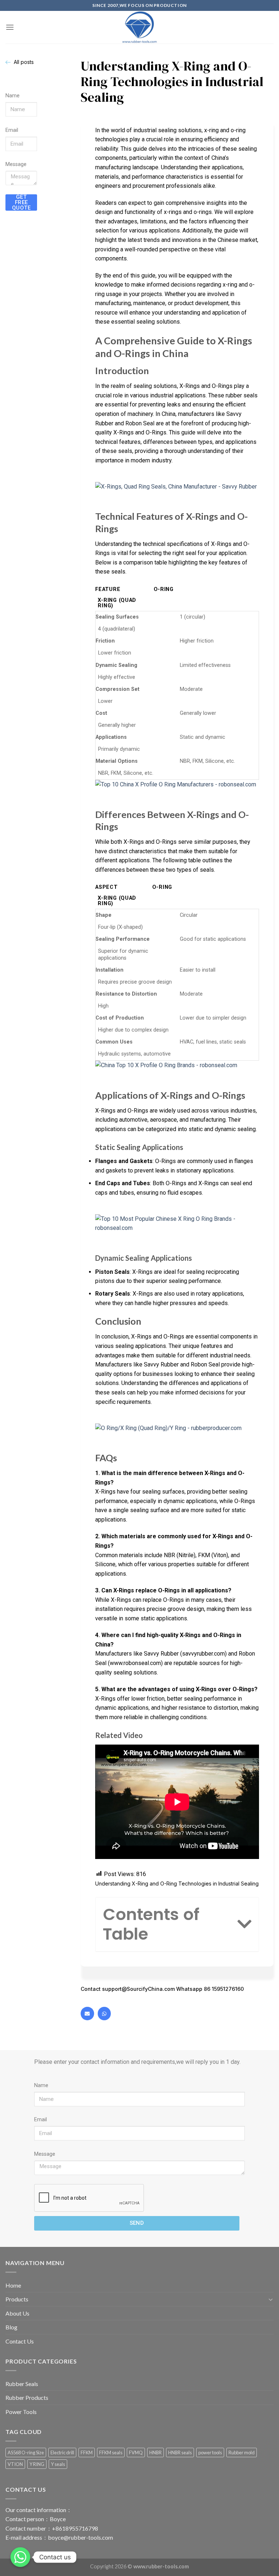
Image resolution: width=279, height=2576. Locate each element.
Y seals (58, 2464)
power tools (210, 2453)
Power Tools (21, 2412)
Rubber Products (27, 2397)
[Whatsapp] (104, 2013)
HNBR (155, 2453)
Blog (11, 2327)
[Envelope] (87, 2013)
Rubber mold (242, 2453)
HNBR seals (180, 2453)
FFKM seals (111, 2453)
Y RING (37, 2464)
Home (13, 2285)
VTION (15, 2464)
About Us (17, 2313)
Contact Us (20, 2341)
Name (13, 96)
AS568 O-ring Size (26, 2453)
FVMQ (136, 2453)
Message (16, 164)
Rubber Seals (22, 2384)
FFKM (87, 2453)
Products (17, 2299)
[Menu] (10, 27)
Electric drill (62, 2453)
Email (12, 130)
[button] (244, 1924)
